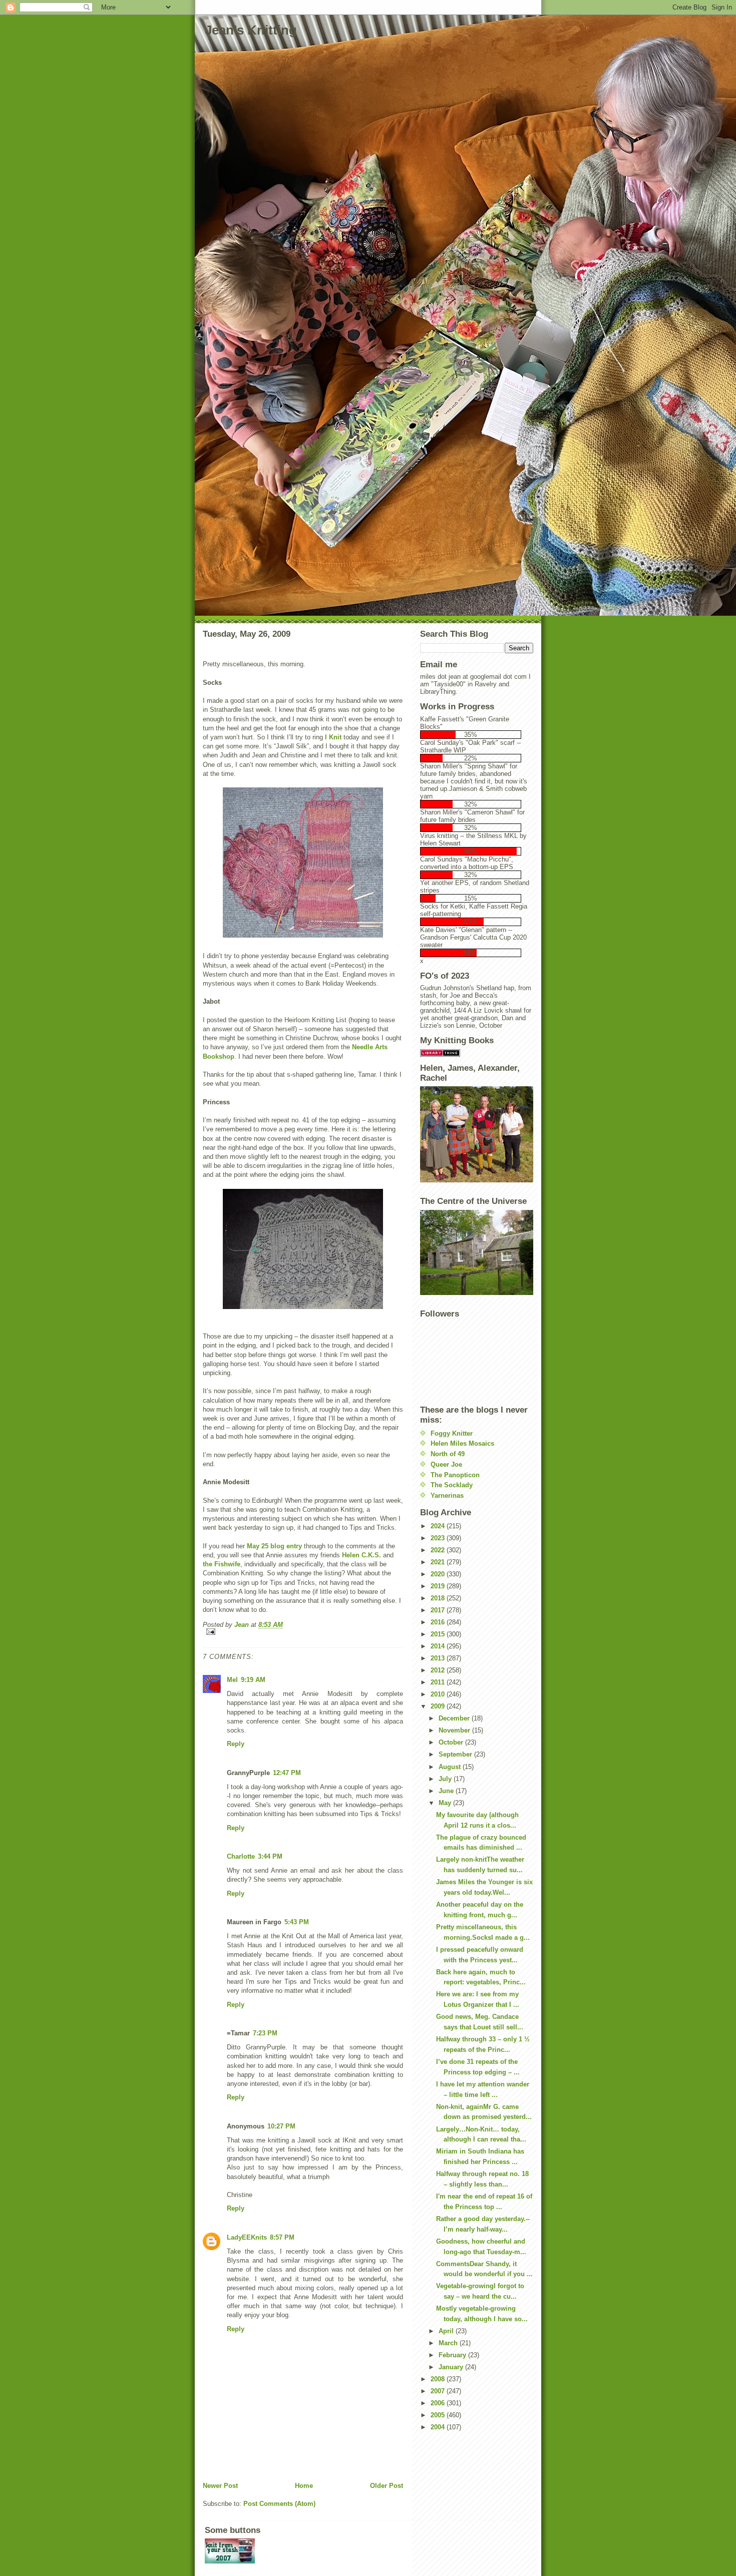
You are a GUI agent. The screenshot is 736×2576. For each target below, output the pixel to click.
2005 (439, 2415)
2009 (439, 1706)
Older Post (387, 2486)
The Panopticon (455, 1475)
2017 (439, 1610)
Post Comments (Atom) (279, 2504)
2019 (439, 1586)
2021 (439, 1562)
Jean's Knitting (251, 30)
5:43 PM (297, 1922)
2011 (439, 1682)
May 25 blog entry (274, 1546)
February (453, 2355)
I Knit (333, 737)
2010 (439, 1694)
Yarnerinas (447, 1495)
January (452, 2367)
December (455, 1718)
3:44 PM (270, 1856)
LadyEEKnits (247, 2237)
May (446, 1803)
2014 (439, 1646)
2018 (439, 1598)
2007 (439, 2391)
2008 (439, 2379)
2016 (439, 1622)
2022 (439, 1550)
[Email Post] (303, 1632)
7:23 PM (265, 2033)
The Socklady (452, 1485)
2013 (439, 1658)
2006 (439, 2403)
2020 (439, 1574)
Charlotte (241, 1856)
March (449, 2343)
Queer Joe (446, 1464)
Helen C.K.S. (361, 1555)
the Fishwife (222, 1564)
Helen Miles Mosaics (462, 1443)
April (447, 2331)
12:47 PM (287, 1773)
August (451, 1767)
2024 (439, 1526)
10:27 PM (281, 2126)
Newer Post (220, 2486)
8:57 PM (282, 2237)
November (455, 1730)
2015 (439, 1634)
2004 (439, 2427)
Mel (232, 1680)
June (447, 1791)
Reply (236, 1744)
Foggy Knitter (452, 1433)
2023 (439, 1538)
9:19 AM (253, 1680)
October (452, 1742)
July (446, 1779)
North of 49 (448, 1454)
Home (304, 2486)
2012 (439, 1670)
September (456, 1754)
